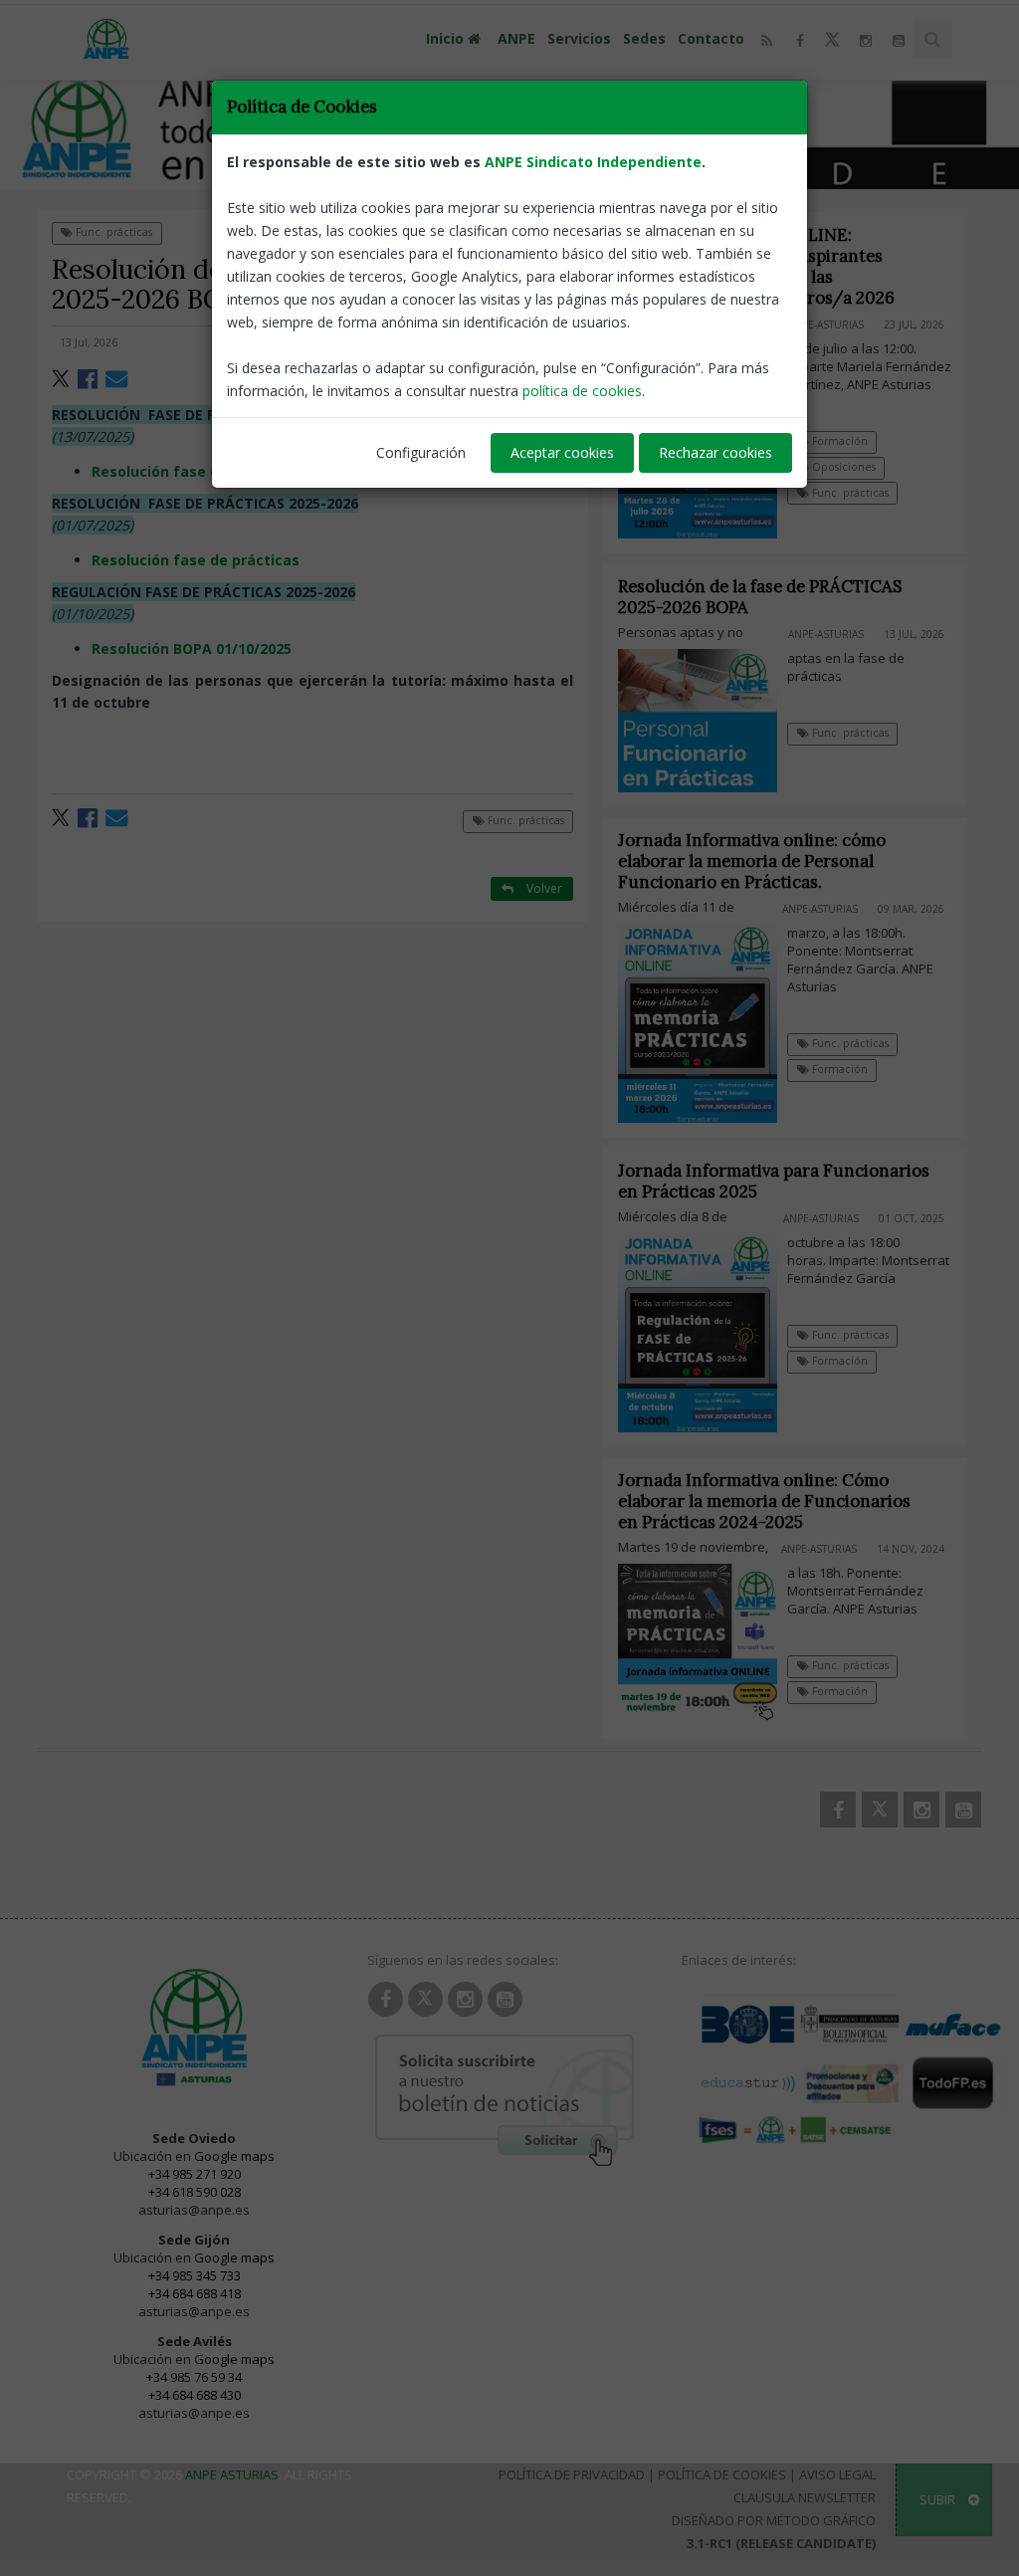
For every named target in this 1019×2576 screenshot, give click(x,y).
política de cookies (582, 391)
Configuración (421, 452)
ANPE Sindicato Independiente (593, 162)
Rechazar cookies (715, 452)
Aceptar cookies (562, 452)
